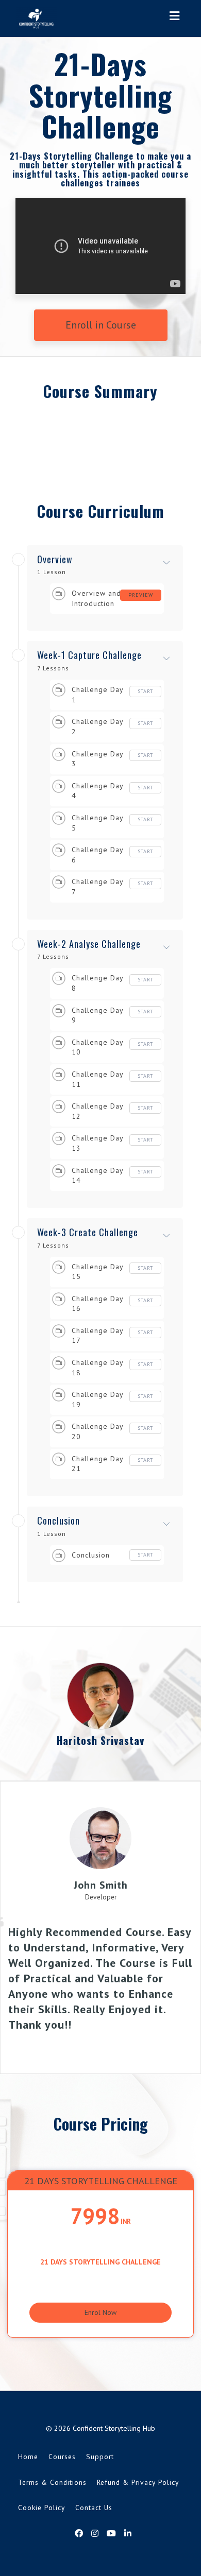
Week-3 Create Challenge (88, 1233)
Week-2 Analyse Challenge (89, 944)
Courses (62, 2457)
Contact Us (94, 2508)
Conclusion (58, 1521)
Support (100, 2457)
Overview (55, 560)
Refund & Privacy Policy (138, 2482)
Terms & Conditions (52, 2482)
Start (145, 691)
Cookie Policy (41, 2508)
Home (28, 2457)
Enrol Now (100, 2312)
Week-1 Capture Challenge (89, 655)
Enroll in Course (101, 325)
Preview (141, 595)
